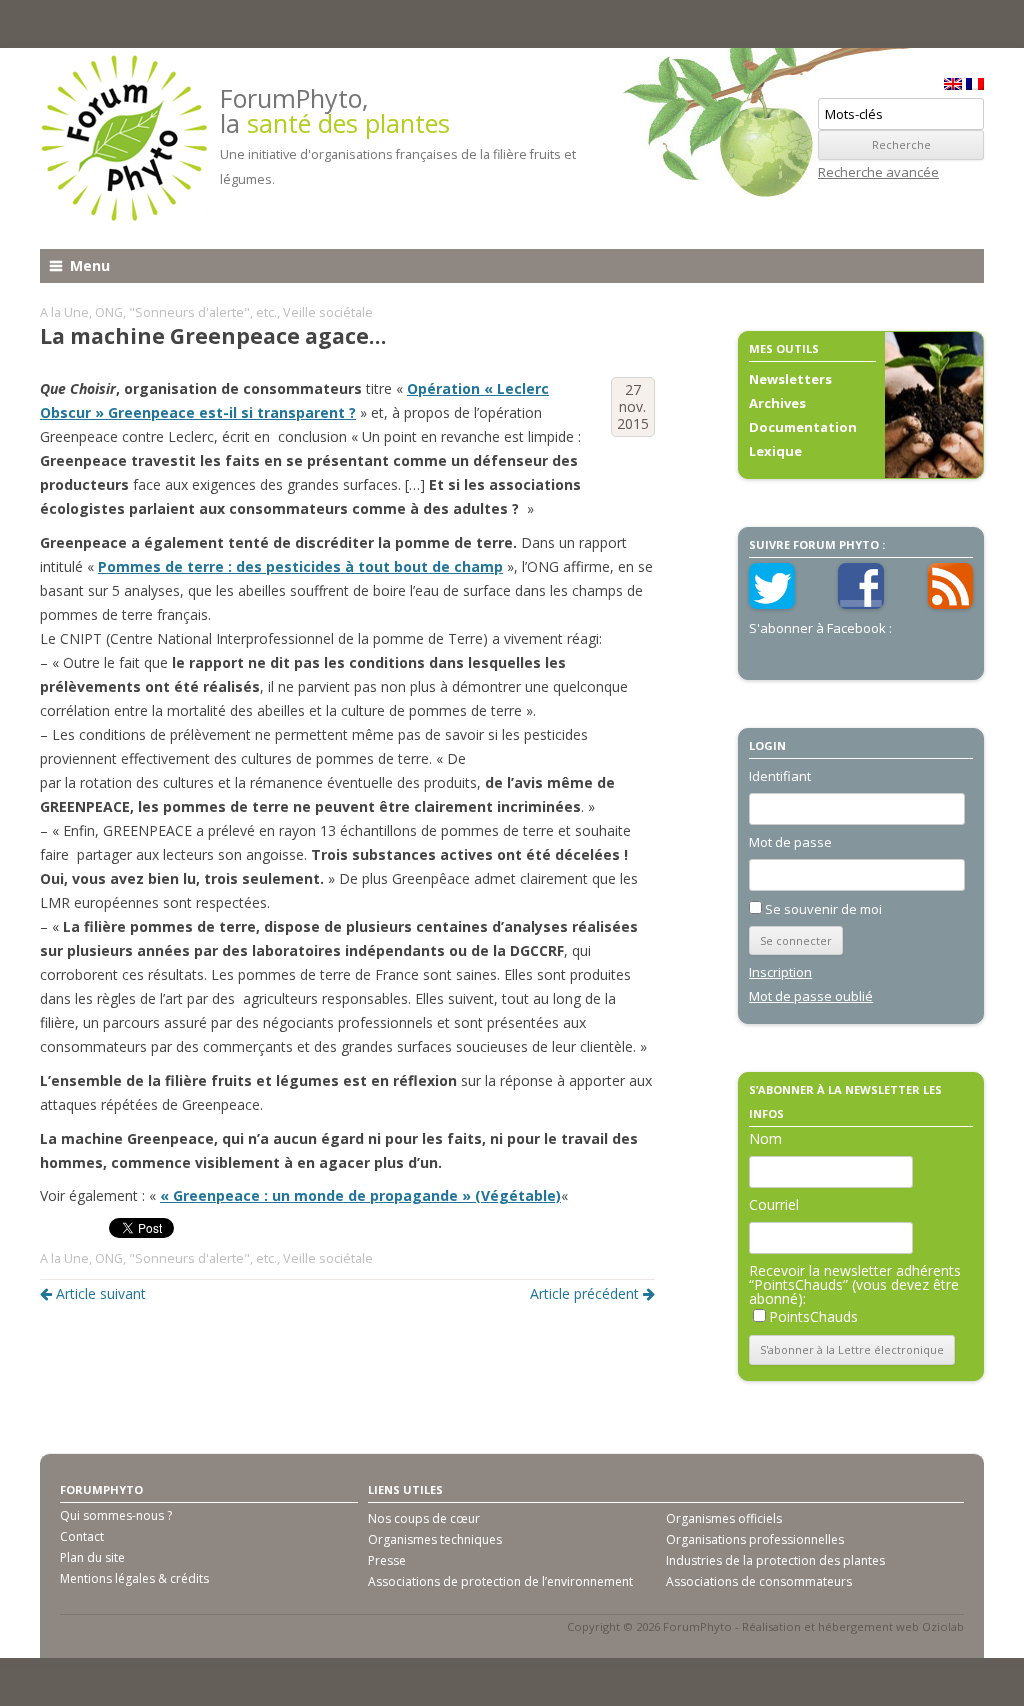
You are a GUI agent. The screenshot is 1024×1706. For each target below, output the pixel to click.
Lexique (775, 451)
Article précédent (584, 1293)
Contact (82, 1536)
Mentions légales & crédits (134, 1578)
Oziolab (943, 1626)
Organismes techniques (435, 1539)
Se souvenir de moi (823, 909)
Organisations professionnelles (755, 1539)
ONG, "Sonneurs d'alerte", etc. (186, 312)
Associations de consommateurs (759, 1581)
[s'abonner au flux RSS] (951, 604)
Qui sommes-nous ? (116, 1515)
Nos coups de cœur (424, 1518)
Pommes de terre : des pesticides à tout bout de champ (300, 566)
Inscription (780, 972)
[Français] (975, 84)
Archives (777, 403)
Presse (387, 1560)
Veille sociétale (328, 312)
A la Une (64, 312)
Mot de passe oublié (811, 996)
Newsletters (790, 379)
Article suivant (101, 1293)
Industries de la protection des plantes (775, 1560)
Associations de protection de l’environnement (500, 1581)
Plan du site (92, 1557)
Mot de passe (790, 842)
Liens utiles (405, 1489)
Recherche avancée (878, 172)
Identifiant (780, 776)
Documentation (803, 427)
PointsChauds (813, 1316)
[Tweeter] (772, 604)
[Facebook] (861, 604)
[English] (953, 84)
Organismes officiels (724, 1518)
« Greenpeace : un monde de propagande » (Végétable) (360, 1195)
